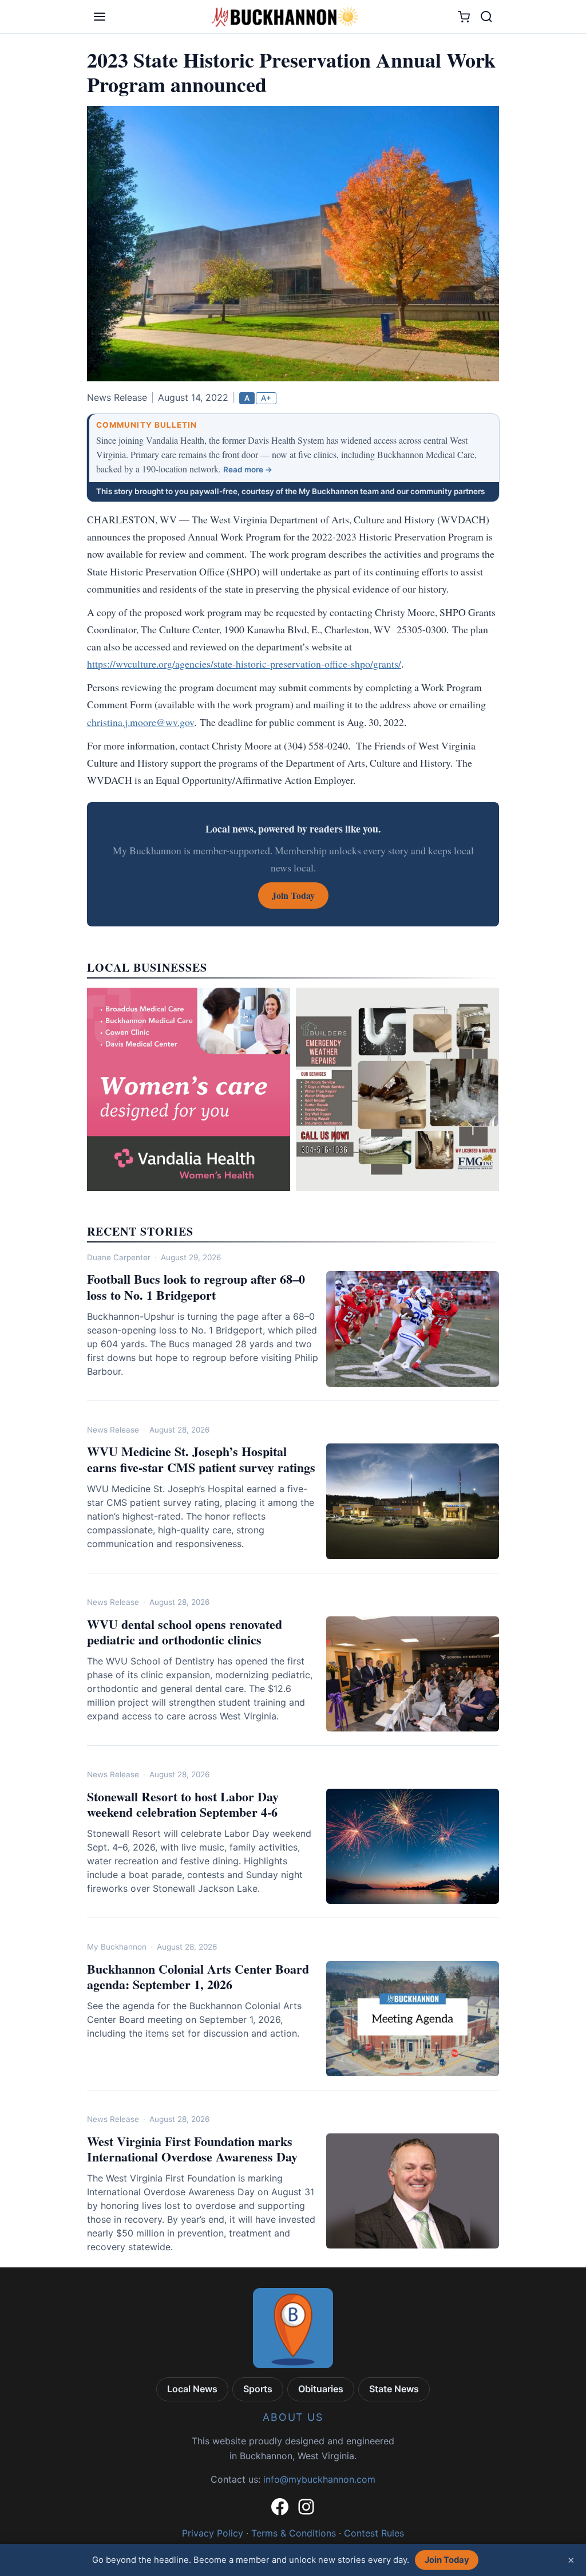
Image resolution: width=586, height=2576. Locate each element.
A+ (266, 398)
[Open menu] (100, 17)
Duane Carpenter (119, 1257)
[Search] (486, 17)
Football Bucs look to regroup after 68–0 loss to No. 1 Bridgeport (196, 1287)
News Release (113, 1430)
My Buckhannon (117, 1947)
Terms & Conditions (294, 2533)
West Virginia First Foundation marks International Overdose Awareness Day (192, 2149)
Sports (258, 2389)
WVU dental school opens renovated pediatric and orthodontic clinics (185, 1632)
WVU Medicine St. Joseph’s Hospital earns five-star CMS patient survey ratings (201, 1459)
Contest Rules (374, 2533)
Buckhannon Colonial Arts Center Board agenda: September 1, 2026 (198, 1977)
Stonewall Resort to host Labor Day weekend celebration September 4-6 (183, 1804)
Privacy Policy (213, 2533)
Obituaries (321, 2389)
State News (394, 2389)
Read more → (248, 470)
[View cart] (464, 17)
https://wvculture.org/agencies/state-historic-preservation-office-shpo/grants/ (244, 664)
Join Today (447, 2560)
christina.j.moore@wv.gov (140, 722)
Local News (192, 2389)
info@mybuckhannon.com (319, 2479)
